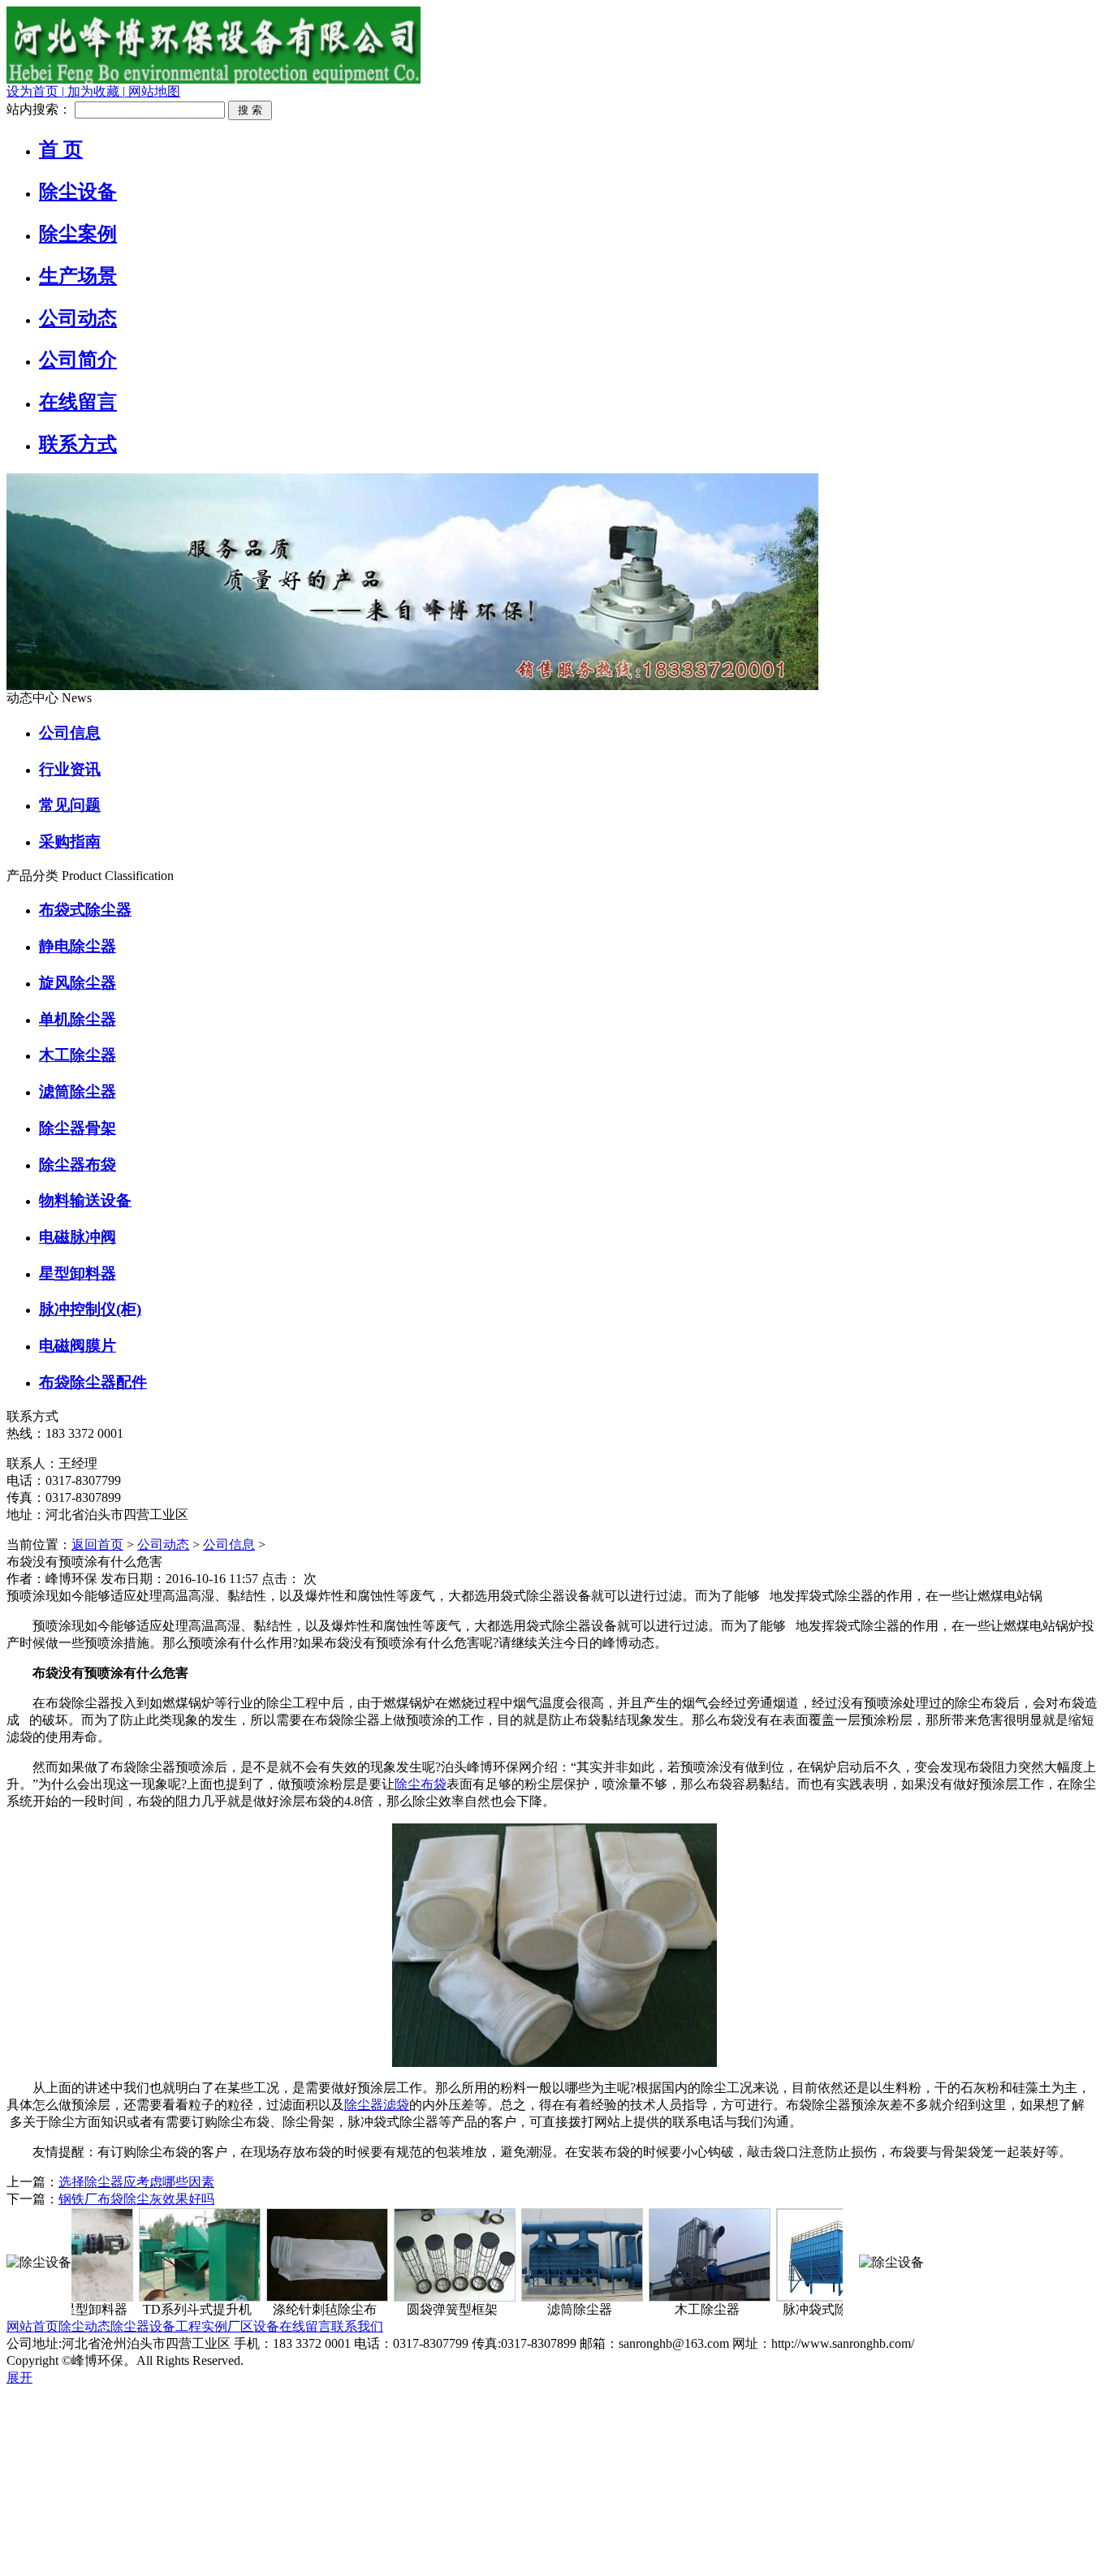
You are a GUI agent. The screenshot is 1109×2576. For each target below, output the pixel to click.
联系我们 (357, 2326)
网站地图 (153, 91)
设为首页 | (35, 91)
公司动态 (163, 1545)
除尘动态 (84, 2326)
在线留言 (305, 2326)
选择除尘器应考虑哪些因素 (136, 2182)
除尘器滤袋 (377, 2105)
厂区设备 (253, 2326)
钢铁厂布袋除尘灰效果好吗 (136, 2199)
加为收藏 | (95, 91)
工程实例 (201, 2326)
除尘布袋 (421, 1784)
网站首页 (32, 2326)
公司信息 (229, 1545)
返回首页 (97, 1545)
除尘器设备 (143, 2326)
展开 (19, 2378)
